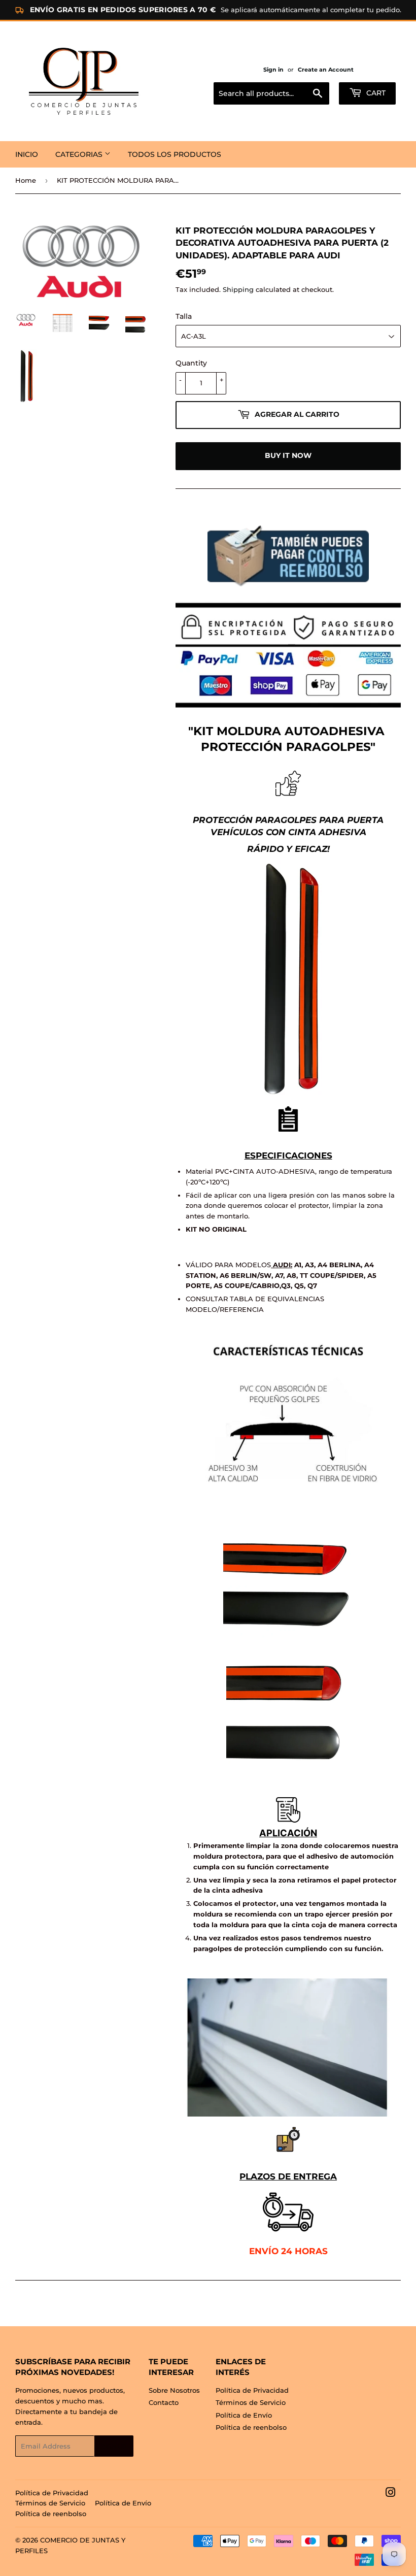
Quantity (191, 363)
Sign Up (114, 2446)
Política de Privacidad (252, 2390)
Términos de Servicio (251, 2402)
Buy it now (288, 455)
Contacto (164, 2402)
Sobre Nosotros (174, 2390)
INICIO (27, 154)
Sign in (273, 70)
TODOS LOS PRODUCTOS (175, 154)
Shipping (238, 289)
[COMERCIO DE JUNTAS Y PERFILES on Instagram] (391, 2494)
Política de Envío (244, 2415)
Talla (184, 316)
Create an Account (326, 70)
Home (26, 180)
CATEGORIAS (80, 154)
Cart (375, 93)
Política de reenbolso (251, 2427)
